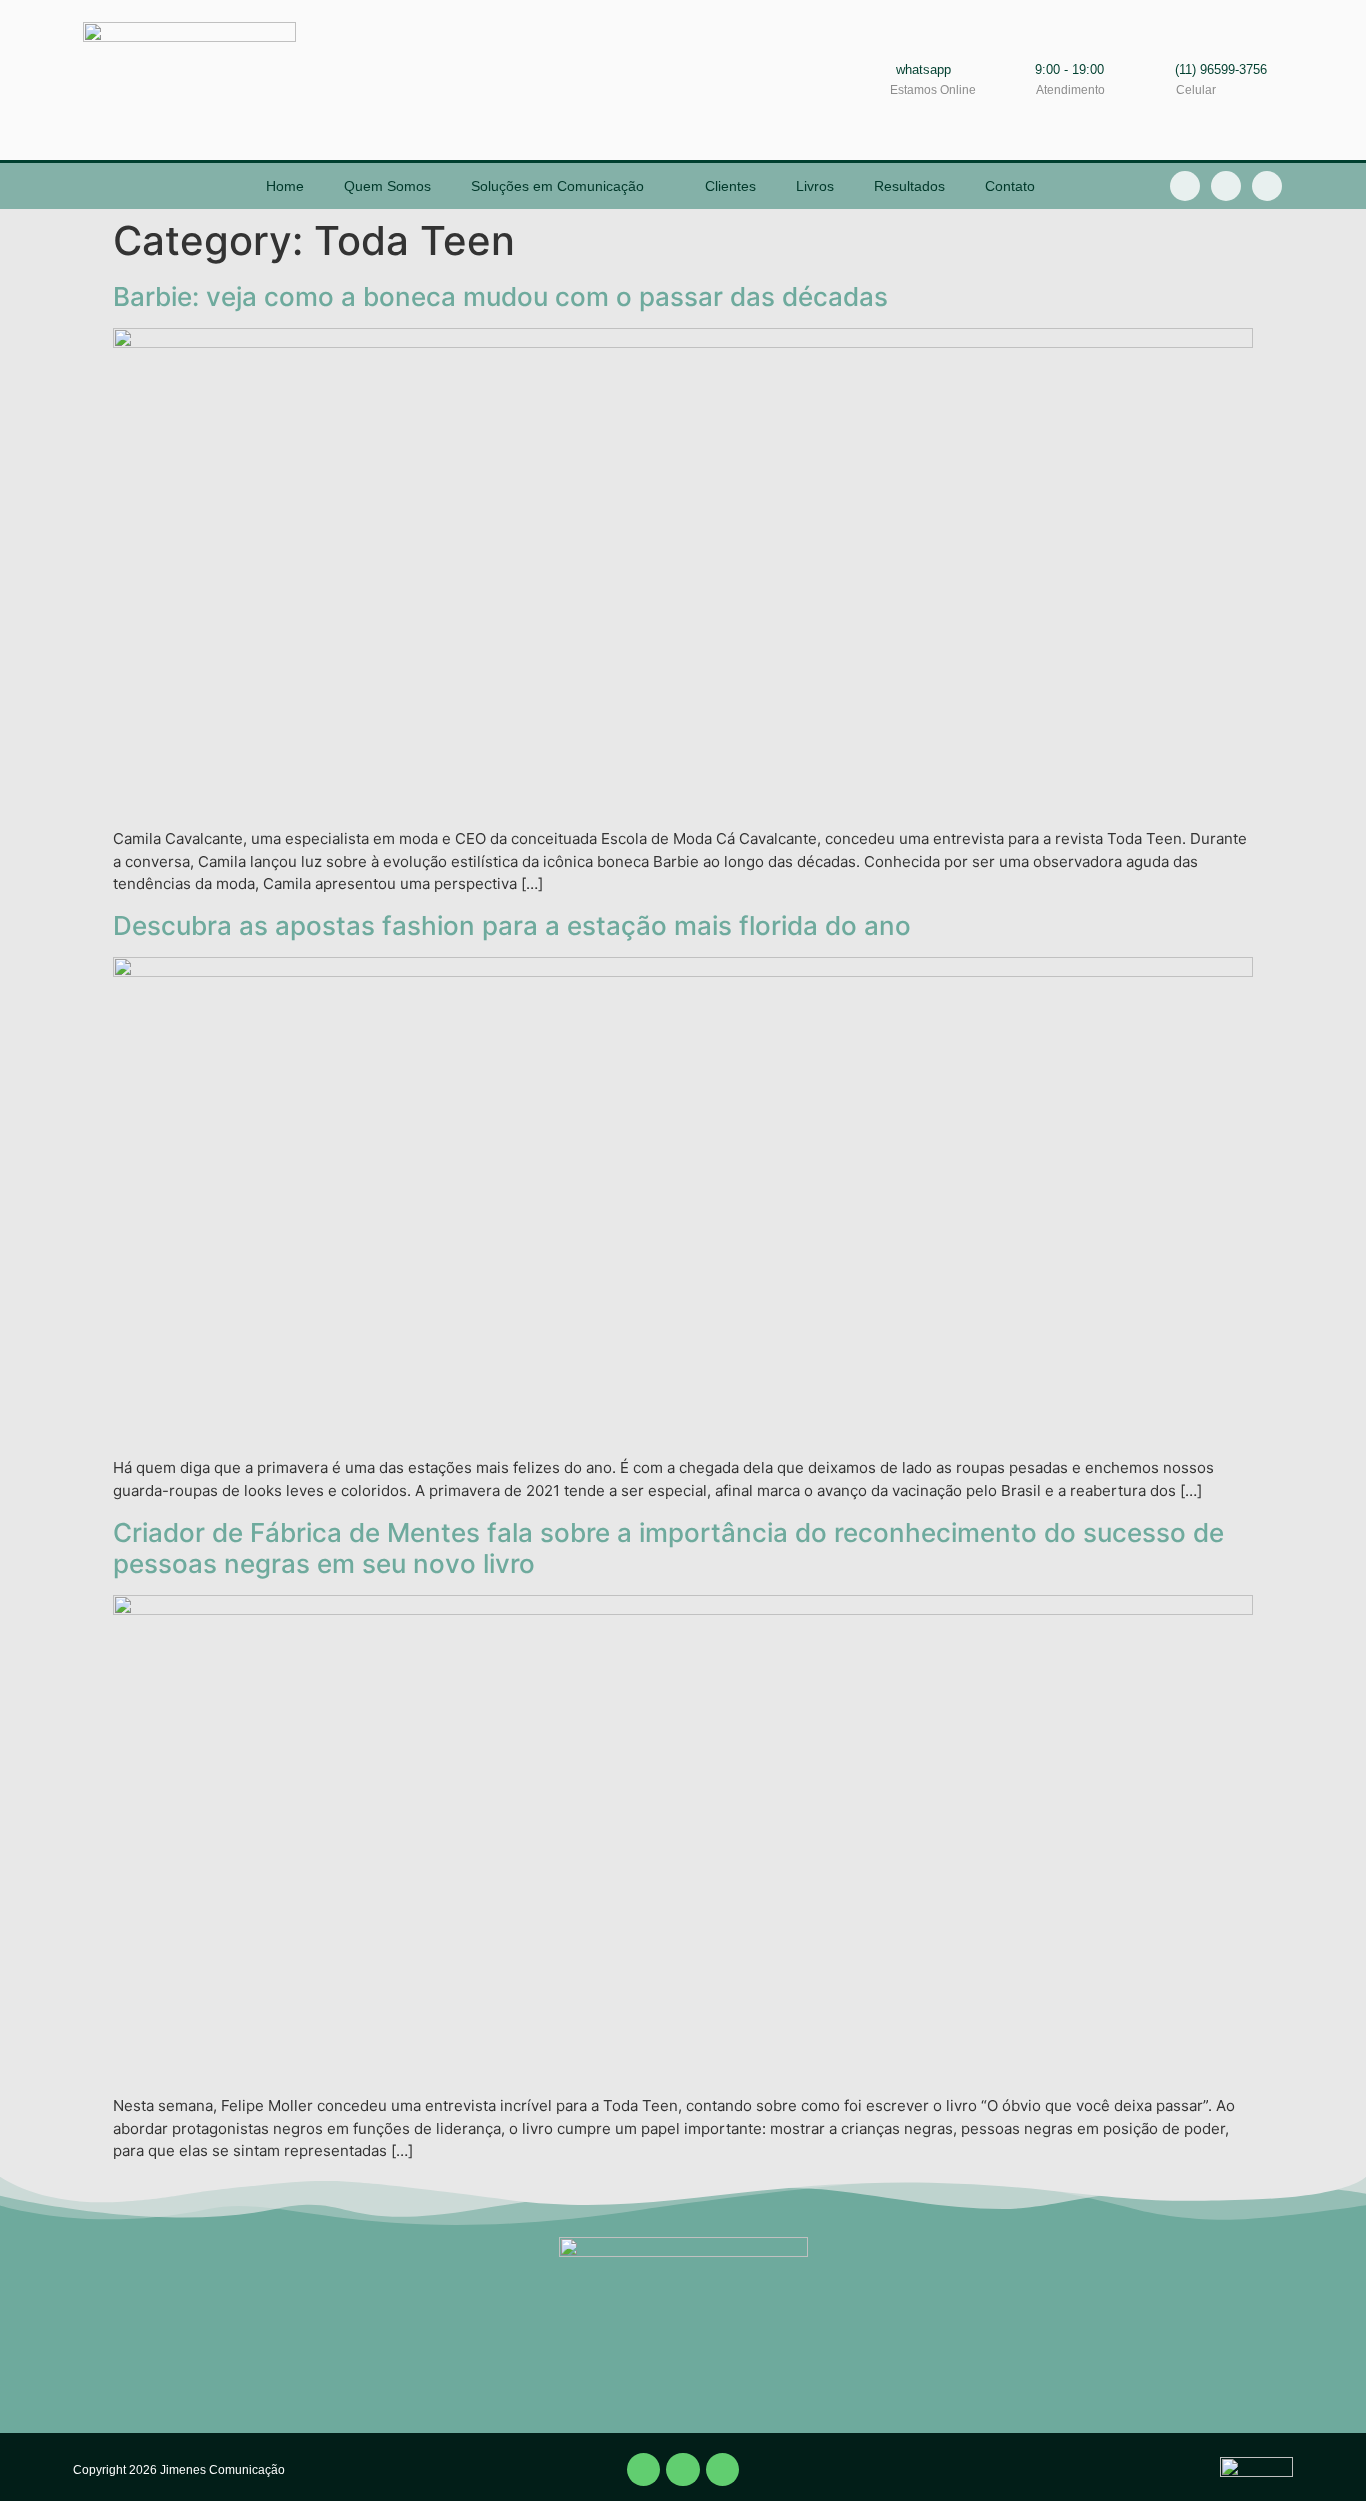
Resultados (909, 186)
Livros (815, 186)
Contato (1010, 186)
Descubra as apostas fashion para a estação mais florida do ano (512, 925)
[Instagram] (1267, 186)
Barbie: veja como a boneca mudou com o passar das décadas (500, 296)
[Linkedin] (1226, 186)
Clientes (730, 186)
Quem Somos (387, 186)
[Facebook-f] (1185, 186)
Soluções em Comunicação (557, 186)
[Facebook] (644, 2470)
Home (285, 186)
